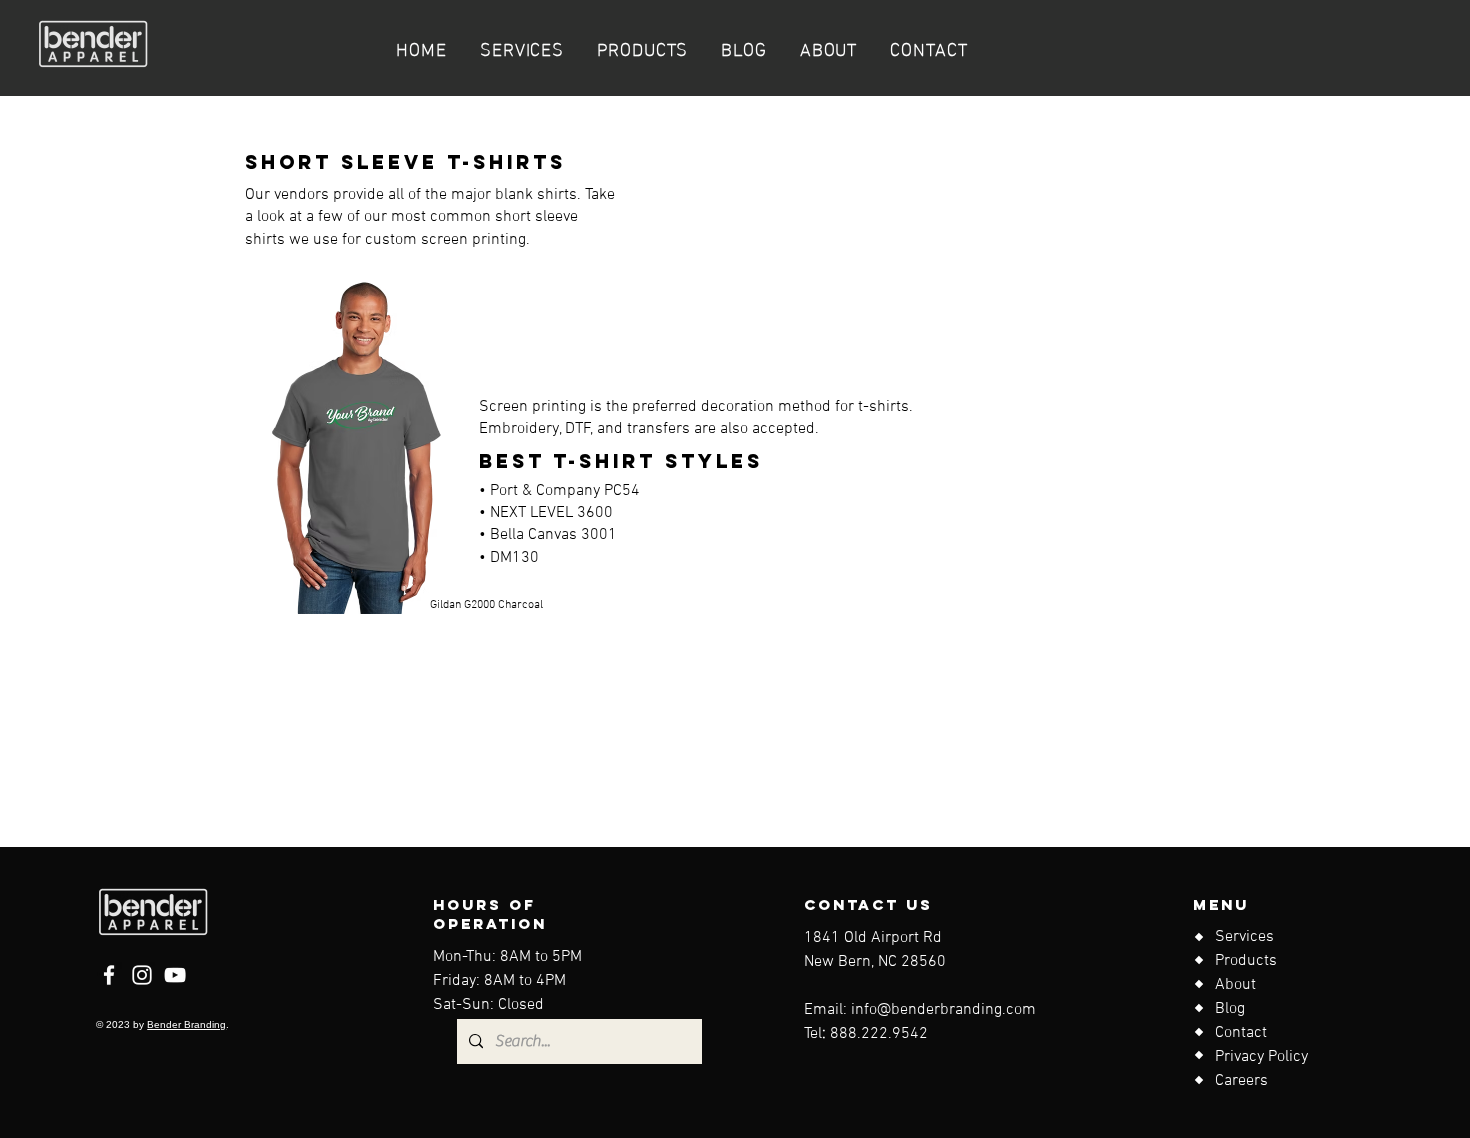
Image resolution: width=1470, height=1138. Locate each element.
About (1235, 985)
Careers (1241, 1081)
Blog (1230, 1009)
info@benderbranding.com (943, 1010)
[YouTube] (175, 975)
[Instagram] (142, 975)
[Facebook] (109, 975)
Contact (1241, 1033)
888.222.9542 (879, 1034)
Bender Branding (186, 1024)
